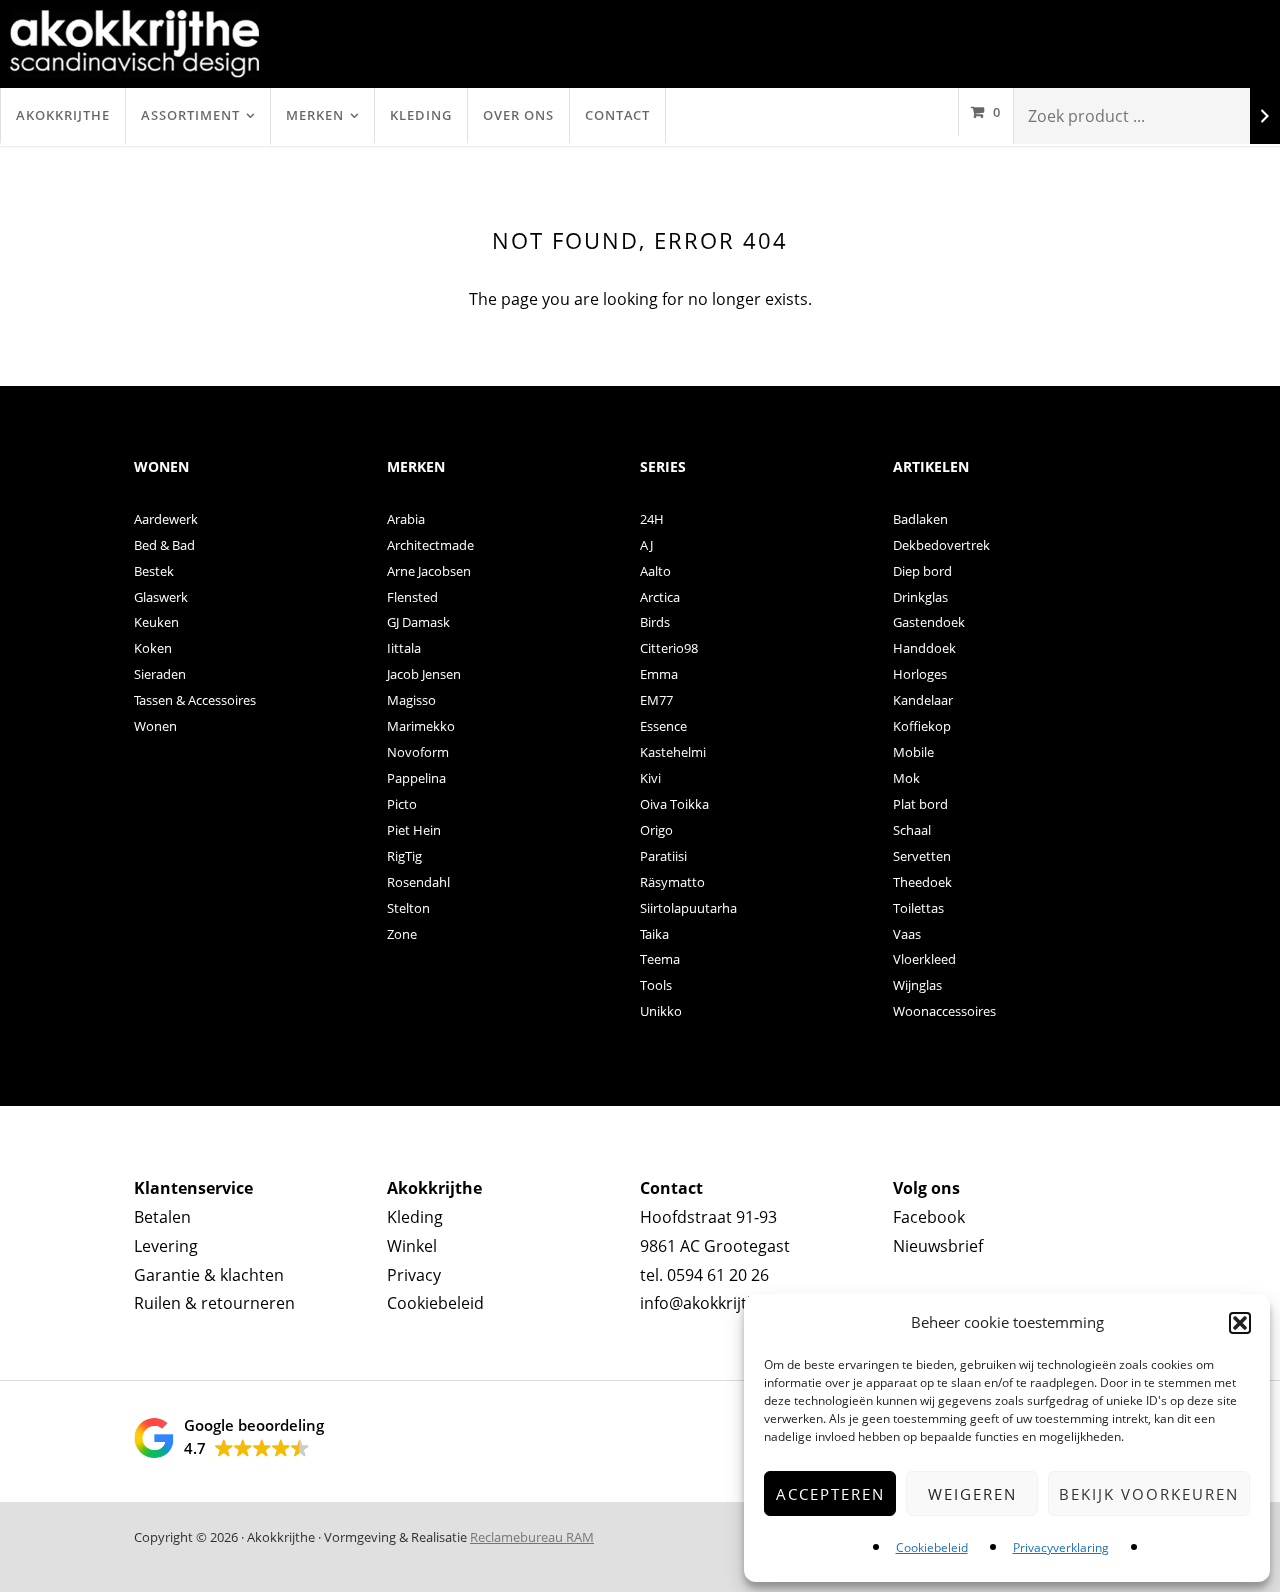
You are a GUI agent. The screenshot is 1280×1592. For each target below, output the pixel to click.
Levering (166, 1246)
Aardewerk (166, 519)
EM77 (656, 700)
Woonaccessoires (944, 1011)
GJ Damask (418, 622)
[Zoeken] (1265, 116)
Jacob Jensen (424, 674)
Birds (655, 622)
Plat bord (920, 804)
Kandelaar (923, 700)
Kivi (650, 778)
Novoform (418, 752)
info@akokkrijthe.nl (712, 1303)
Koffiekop (922, 726)
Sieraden (160, 674)
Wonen (155, 726)
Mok (906, 778)
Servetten (922, 856)
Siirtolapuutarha (688, 908)
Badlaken (920, 519)
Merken (315, 115)
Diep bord (922, 571)
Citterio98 (669, 648)
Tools (656, 985)
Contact (617, 115)
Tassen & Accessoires (195, 700)
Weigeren (972, 1494)
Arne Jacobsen (429, 571)
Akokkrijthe (63, 115)
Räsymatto (672, 882)
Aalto (655, 571)
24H (652, 519)
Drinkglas (920, 597)
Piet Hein (414, 830)
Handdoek (924, 648)
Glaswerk (161, 597)
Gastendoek (929, 622)
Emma (659, 674)
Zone (402, 934)
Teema (660, 959)
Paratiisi (663, 856)
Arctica (660, 597)
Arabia (406, 519)
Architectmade (430, 545)
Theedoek (922, 882)
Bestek (154, 571)
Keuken (156, 622)
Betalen (162, 1217)
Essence (663, 726)
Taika (654, 934)
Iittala (404, 648)
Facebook (929, 1217)
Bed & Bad (164, 545)
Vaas (907, 934)
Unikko (661, 1011)
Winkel (412, 1246)
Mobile (913, 752)
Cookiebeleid (932, 1547)
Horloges (920, 674)
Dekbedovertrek (941, 545)
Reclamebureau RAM (532, 1537)
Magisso (411, 700)
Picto (402, 804)
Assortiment (190, 115)
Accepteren (830, 1494)
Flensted (412, 597)
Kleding (421, 115)
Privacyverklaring (1061, 1547)
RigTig (404, 856)
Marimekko (421, 726)
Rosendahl (418, 882)
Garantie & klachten (209, 1275)
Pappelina (416, 778)
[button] (1240, 1323)
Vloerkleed (924, 959)
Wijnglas (917, 985)
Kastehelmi (673, 752)
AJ (646, 545)
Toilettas (918, 908)
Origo (656, 830)
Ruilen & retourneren (214, 1303)
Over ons (518, 115)
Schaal (912, 830)
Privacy (414, 1275)
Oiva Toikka (674, 804)
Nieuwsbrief (938, 1246)
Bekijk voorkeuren (1149, 1494)
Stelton (408, 908)
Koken (153, 648)
